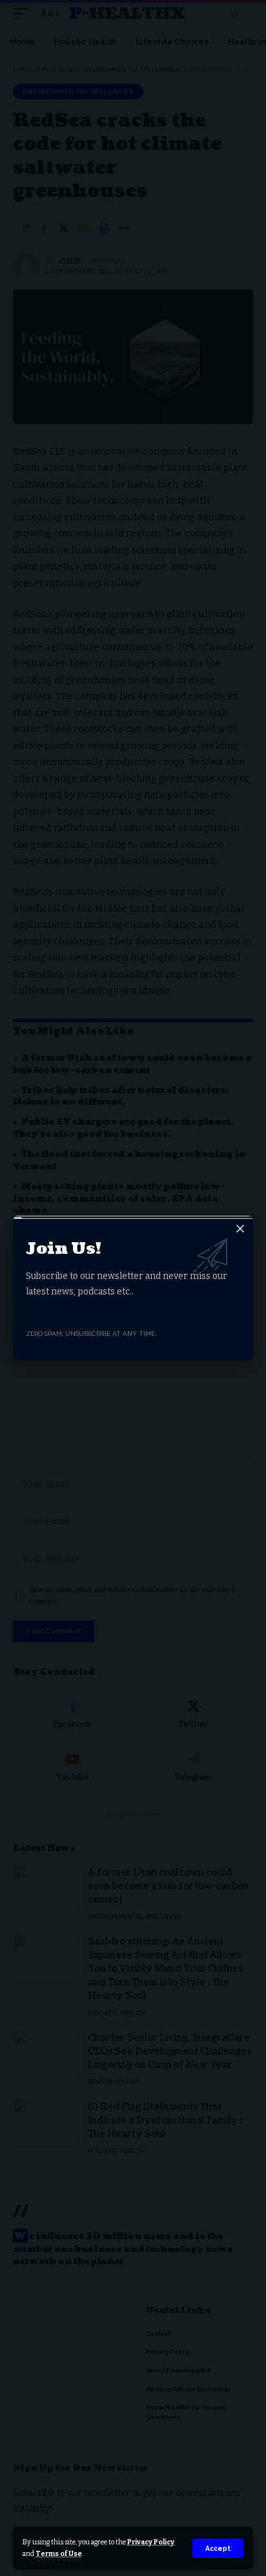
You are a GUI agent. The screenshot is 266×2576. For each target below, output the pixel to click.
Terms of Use (59, 2554)
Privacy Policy (151, 2542)
